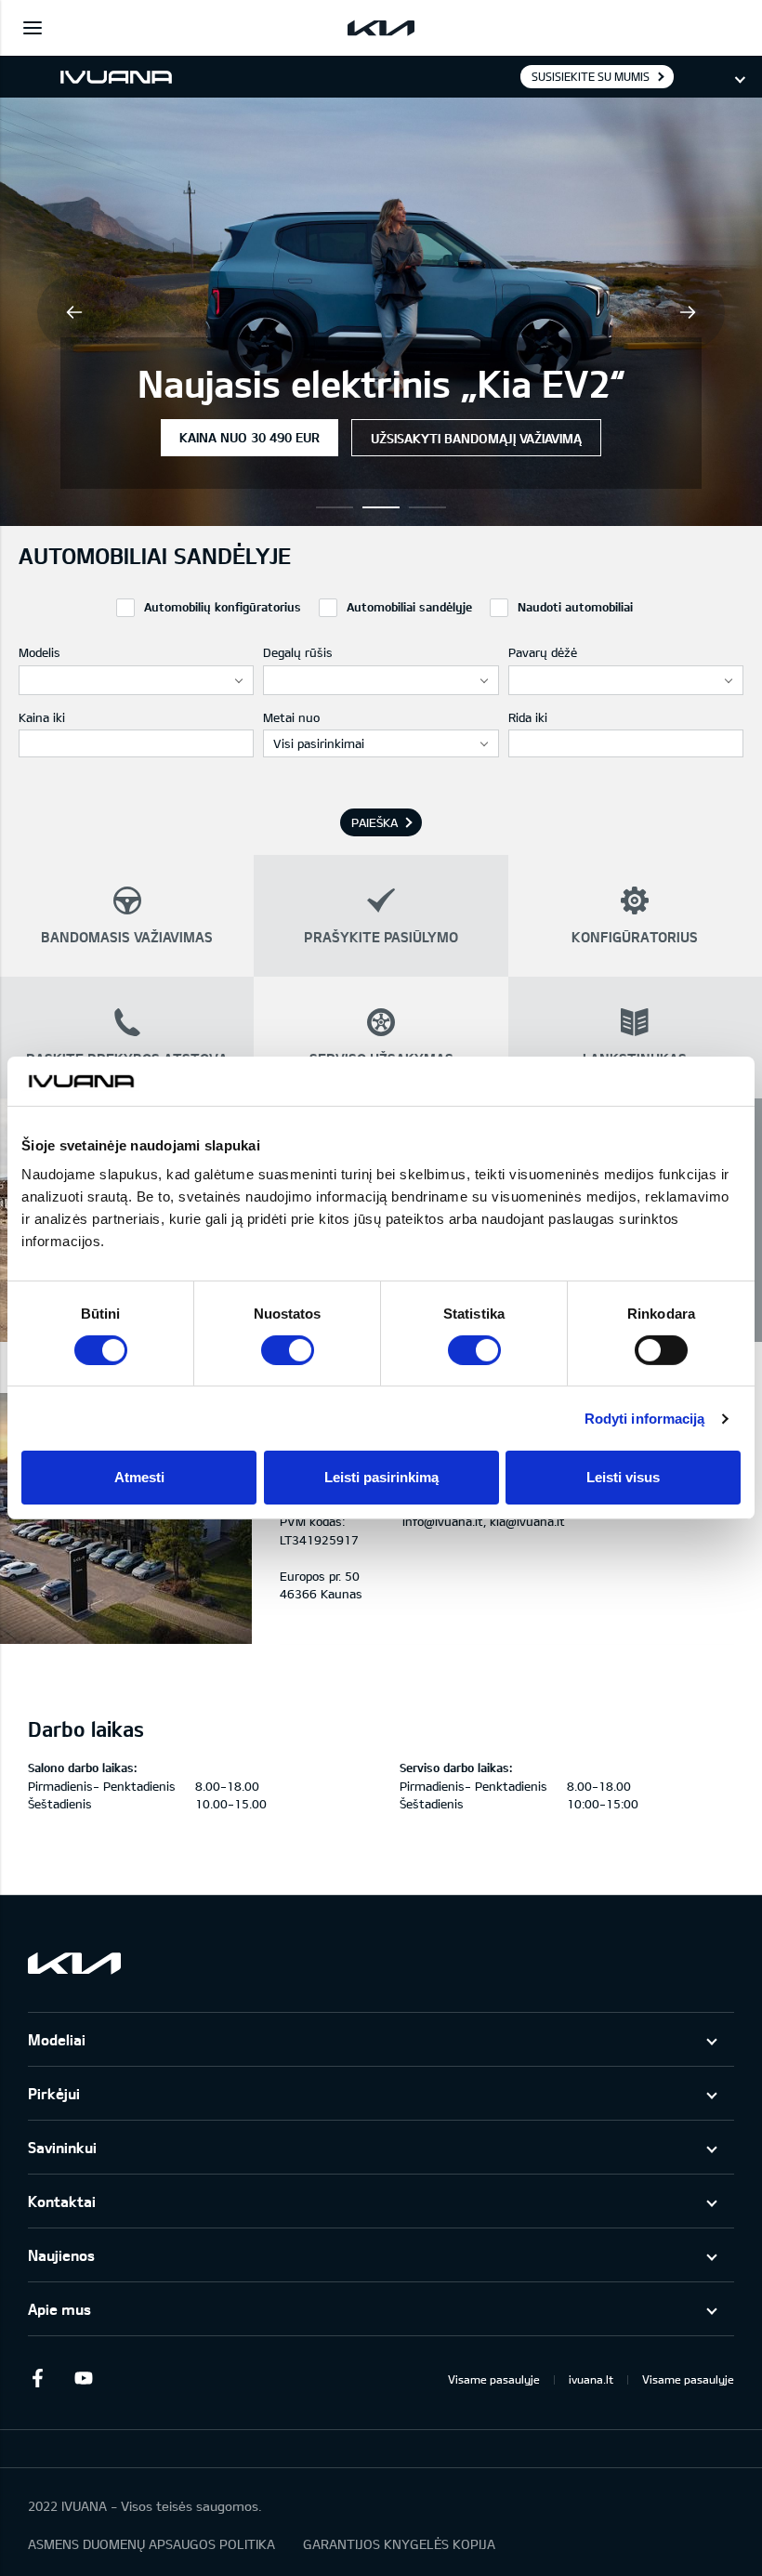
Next (688, 312)
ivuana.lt (591, 2379)
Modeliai (57, 2039)
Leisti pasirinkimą (381, 1477)
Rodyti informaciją (645, 1419)
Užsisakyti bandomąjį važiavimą (476, 438)
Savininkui (62, 2147)
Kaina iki (42, 717)
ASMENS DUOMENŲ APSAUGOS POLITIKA (151, 2544)
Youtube (84, 2378)
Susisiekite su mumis (591, 76)
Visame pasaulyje (494, 2379)
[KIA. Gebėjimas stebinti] (74, 1963)
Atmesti (139, 1477)
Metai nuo (291, 717)
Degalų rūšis (298, 652)
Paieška (374, 822)
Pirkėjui (54, 2093)
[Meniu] (33, 28)
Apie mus (59, 2309)
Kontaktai (62, 2201)
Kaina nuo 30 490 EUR (250, 437)
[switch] (288, 1350)
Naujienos (61, 2255)
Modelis (39, 652)
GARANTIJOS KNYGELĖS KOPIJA (399, 2544)
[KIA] (381, 28)
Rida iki (528, 717)
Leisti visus (623, 1477)
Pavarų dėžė (543, 652)
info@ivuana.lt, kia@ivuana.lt (484, 1521)
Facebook (37, 2378)
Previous (74, 312)
